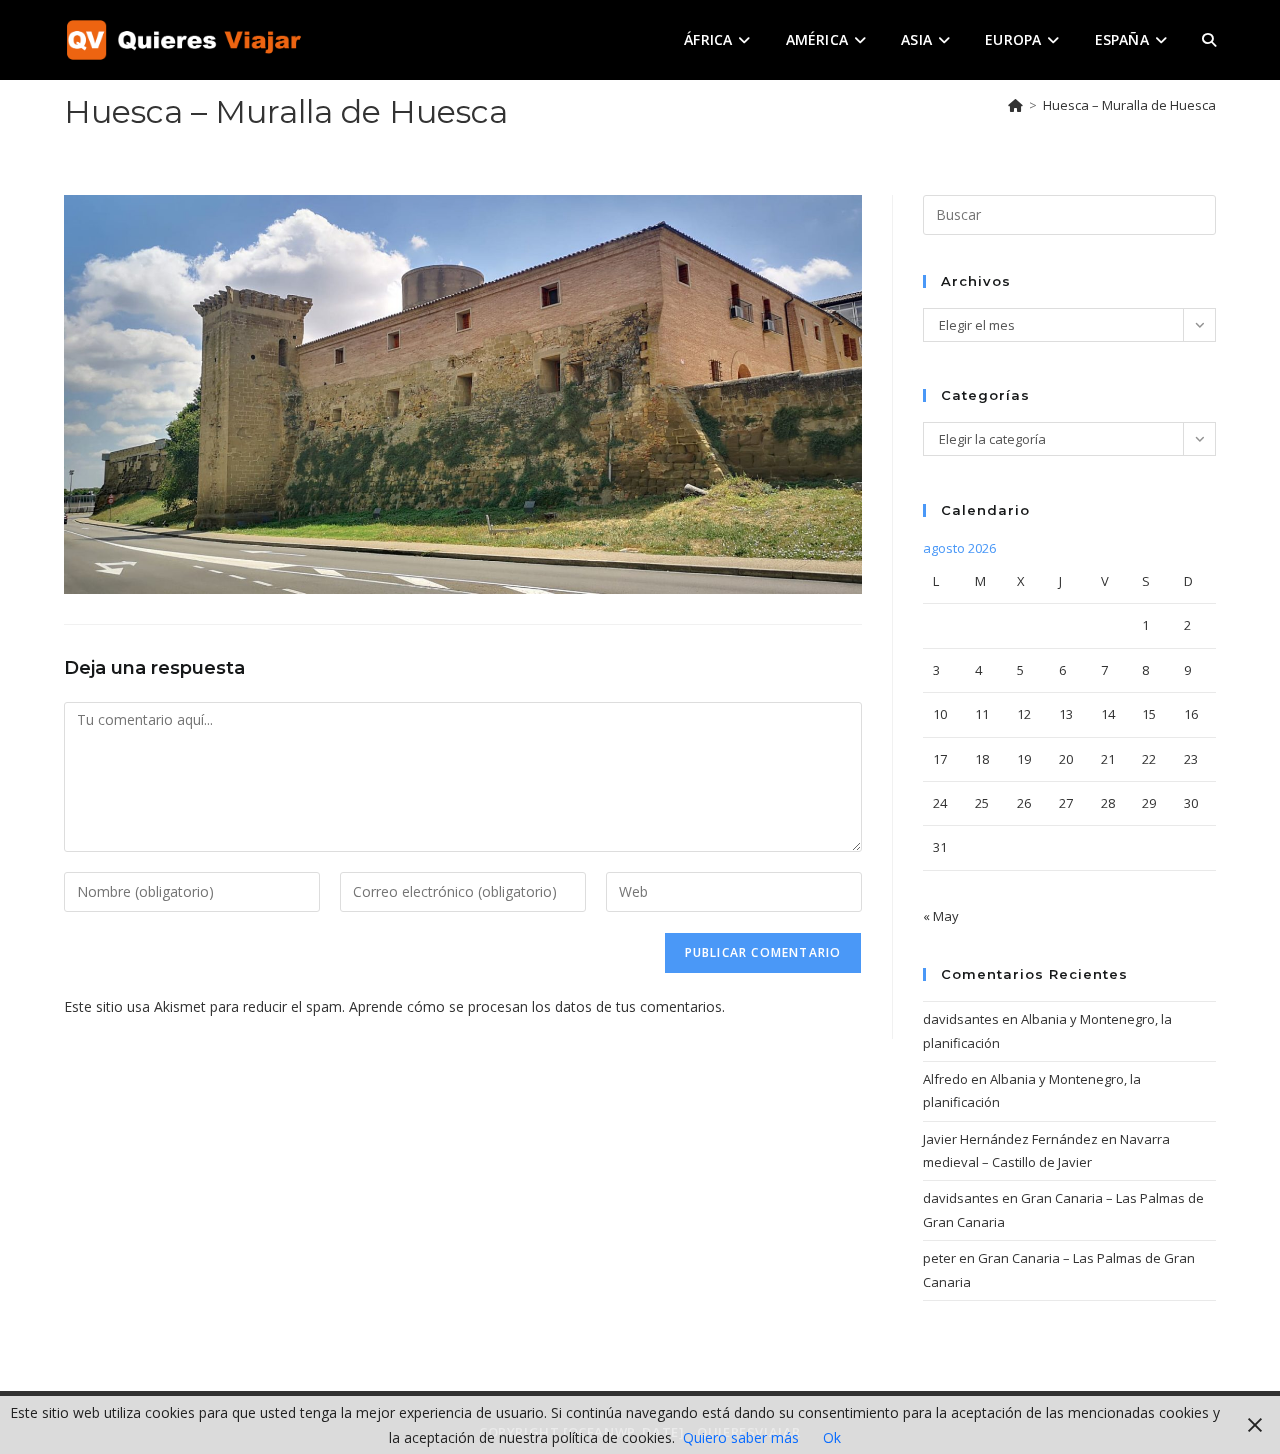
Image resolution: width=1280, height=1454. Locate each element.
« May (941, 916)
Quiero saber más (741, 1437)
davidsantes (961, 1019)
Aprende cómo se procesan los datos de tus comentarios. (537, 1006)
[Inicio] (1015, 105)
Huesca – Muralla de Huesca (1129, 105)
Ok (832, 1437)
